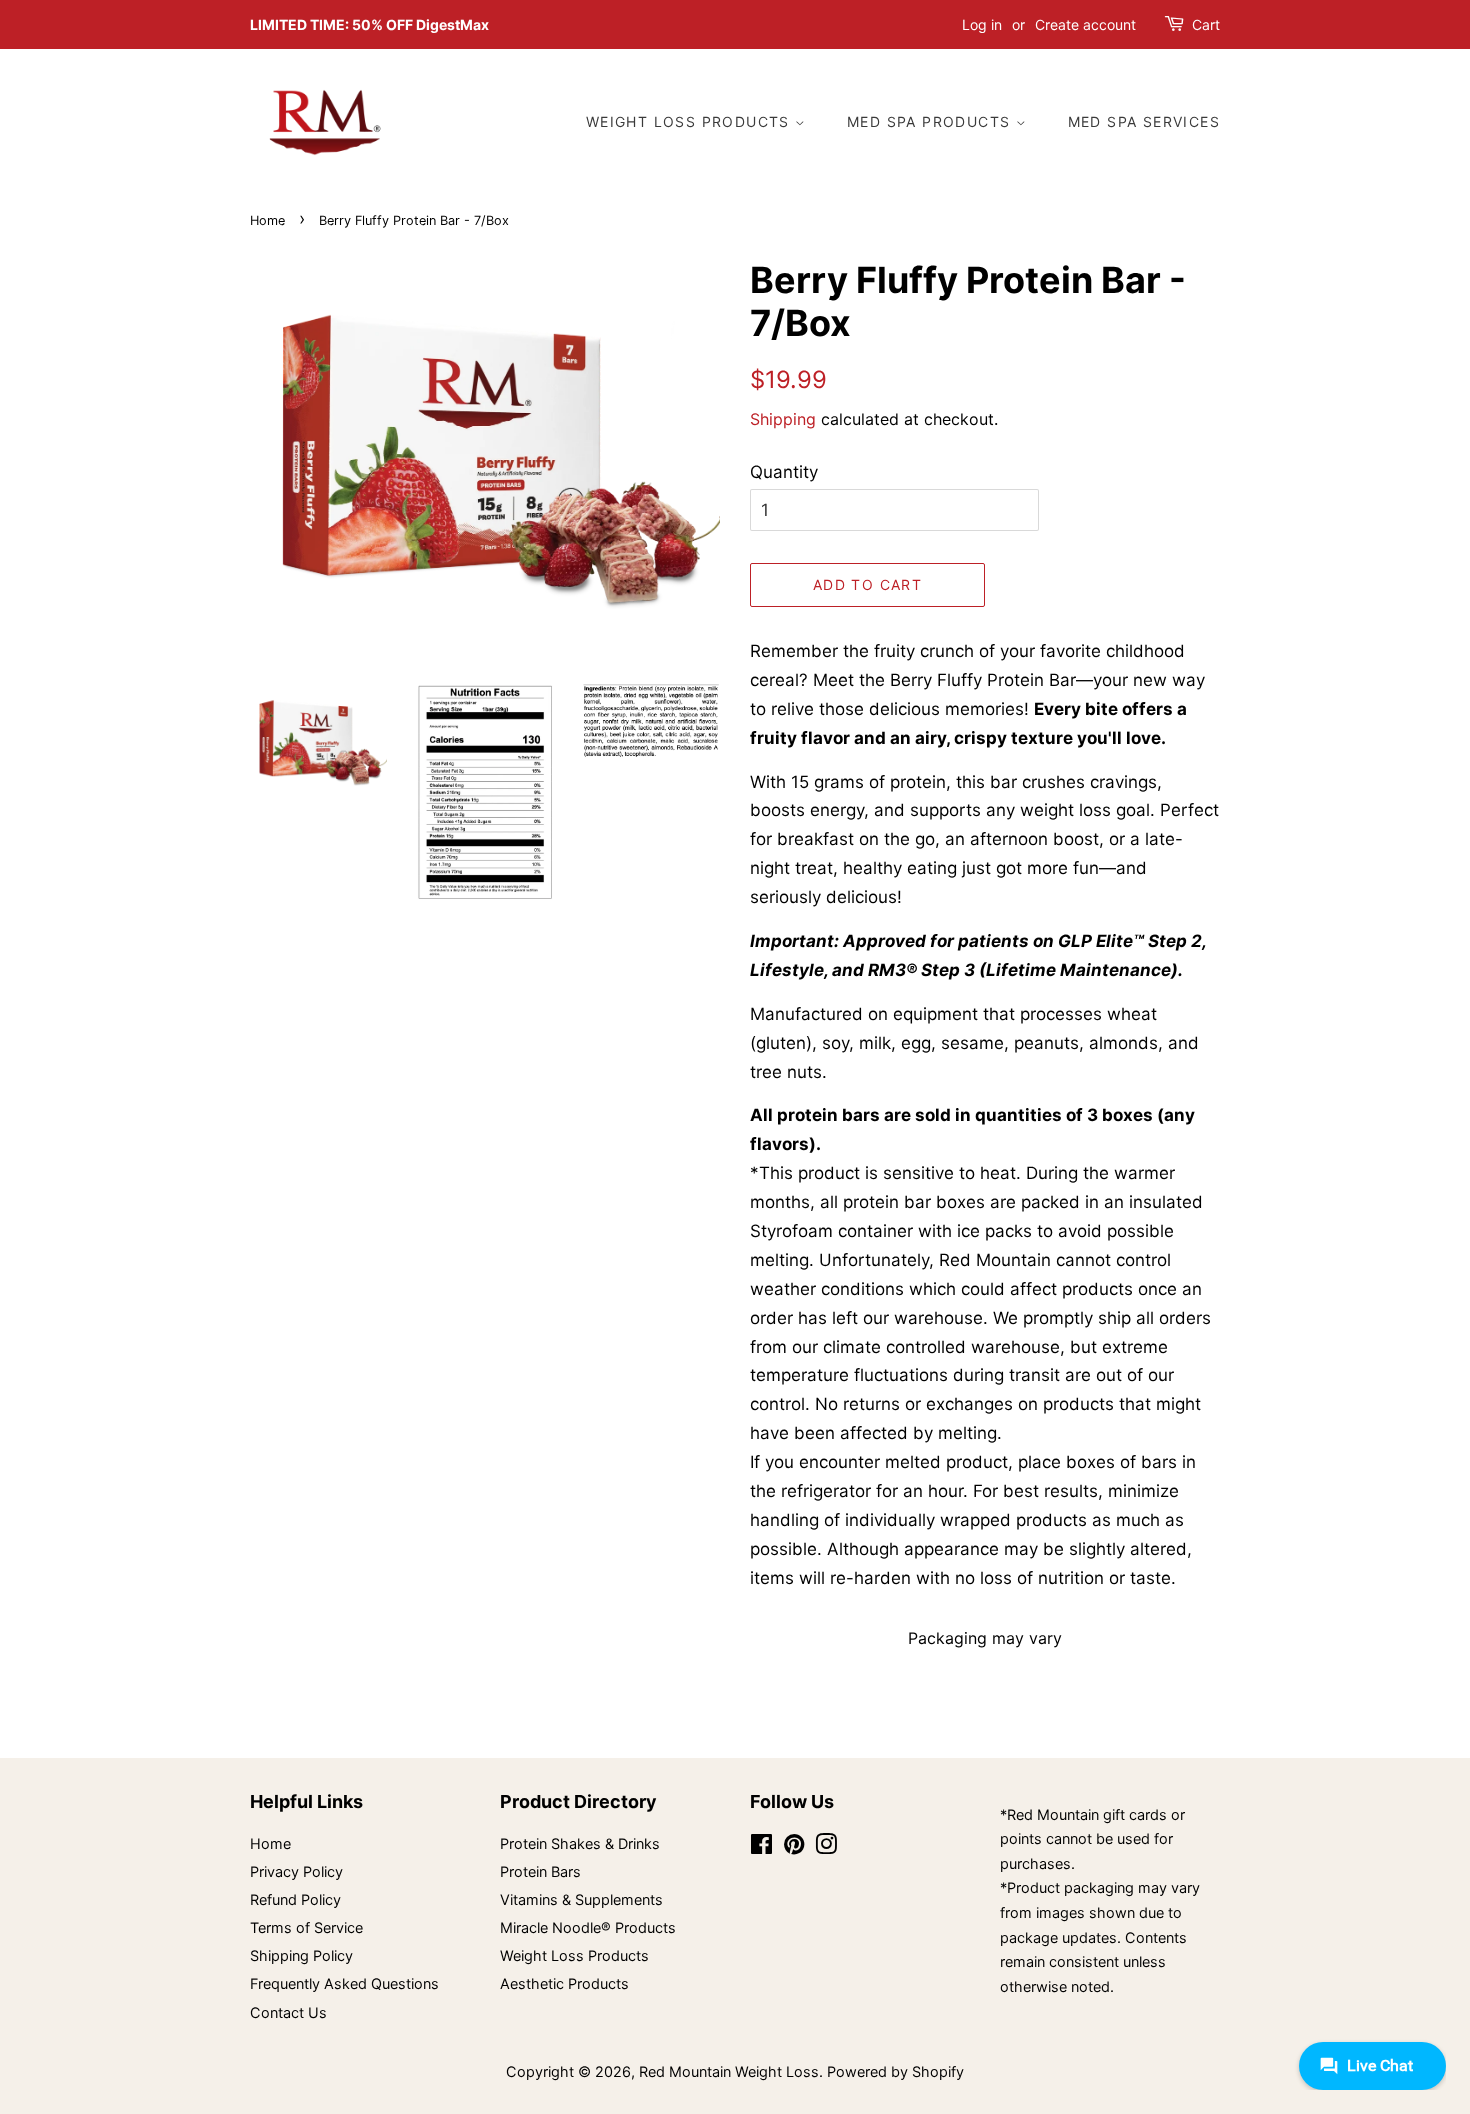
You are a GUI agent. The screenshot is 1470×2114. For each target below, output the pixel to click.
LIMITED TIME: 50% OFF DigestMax (369, 24)
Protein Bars (540, 1871)
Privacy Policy (296, 1871)
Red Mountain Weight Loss (729, 2071)
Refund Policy (295, 1899)
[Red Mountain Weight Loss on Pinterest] (794, 1847)
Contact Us (288, 2012)
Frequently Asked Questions (344, 1983)
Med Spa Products (931, 121)
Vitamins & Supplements (581, 1899)
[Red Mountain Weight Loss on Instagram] (826, 1847)
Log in (982, 24)
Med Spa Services (1144, 121)
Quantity (784, 472)
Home (267, 220)
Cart (1206, 24)
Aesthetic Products (564, 1983)
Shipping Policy (301, 1955)
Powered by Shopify (895, 2071)
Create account (1085, 24)
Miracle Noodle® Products (588, 1927)
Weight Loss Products (690, 121)
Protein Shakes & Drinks (580, 1843)
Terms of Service (306, 1927)
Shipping (783, 419)
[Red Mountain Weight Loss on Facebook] (761, 1847)
